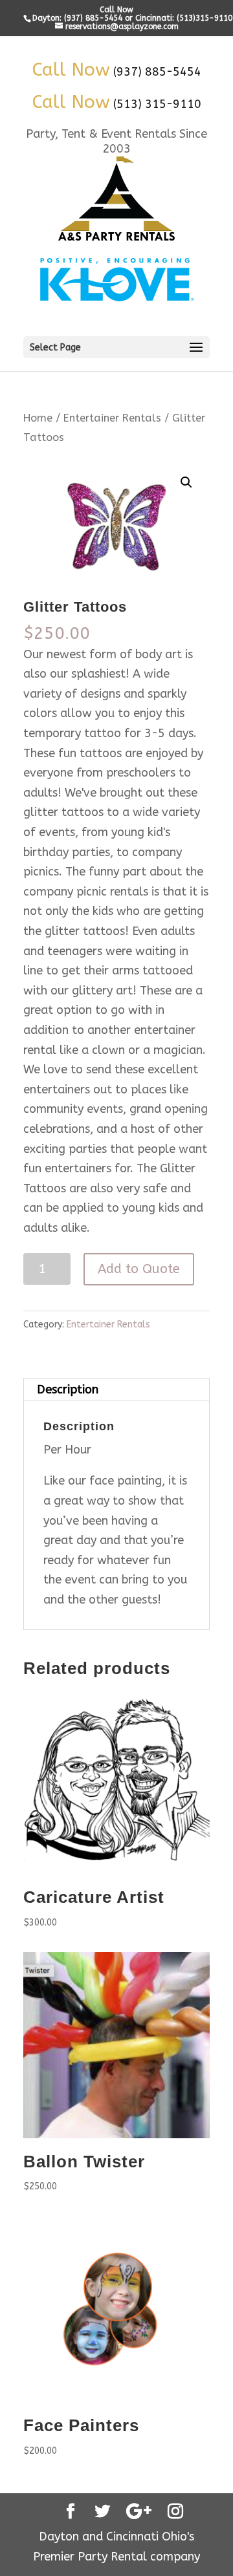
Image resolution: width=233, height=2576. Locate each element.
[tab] (116, 1390)
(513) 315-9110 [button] (157, 104)
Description (68, 1390)
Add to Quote (139, 1269)
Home (38, 418)
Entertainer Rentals (112, 418)
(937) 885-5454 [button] (157, 72)
